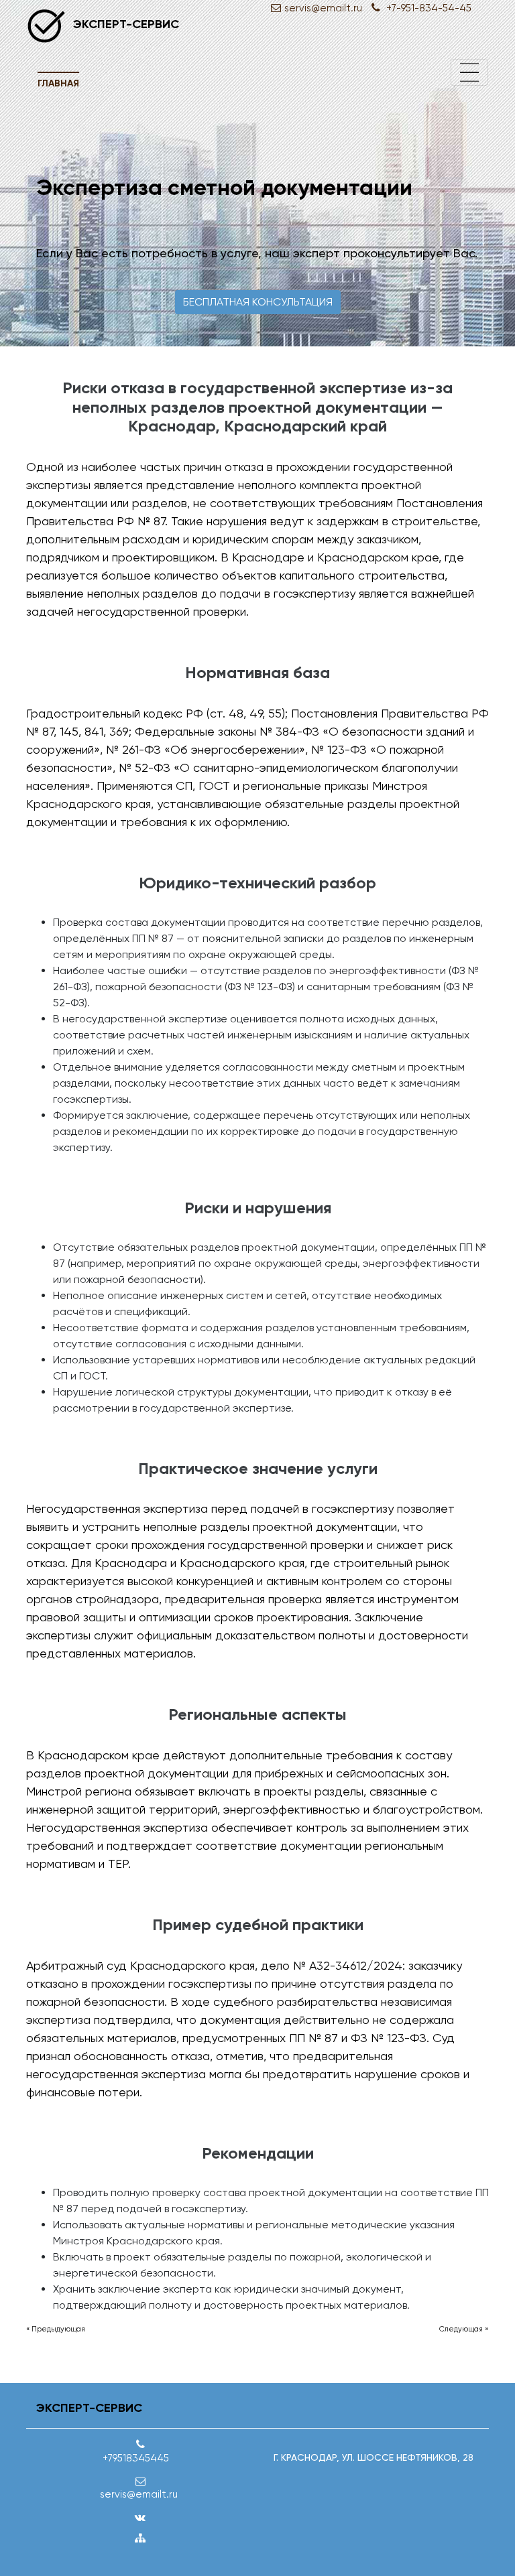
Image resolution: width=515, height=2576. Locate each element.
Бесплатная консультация (258, 302)
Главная (58, 83)
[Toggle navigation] (469, 72)
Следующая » (464, 2329)
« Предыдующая (56, 2329)
